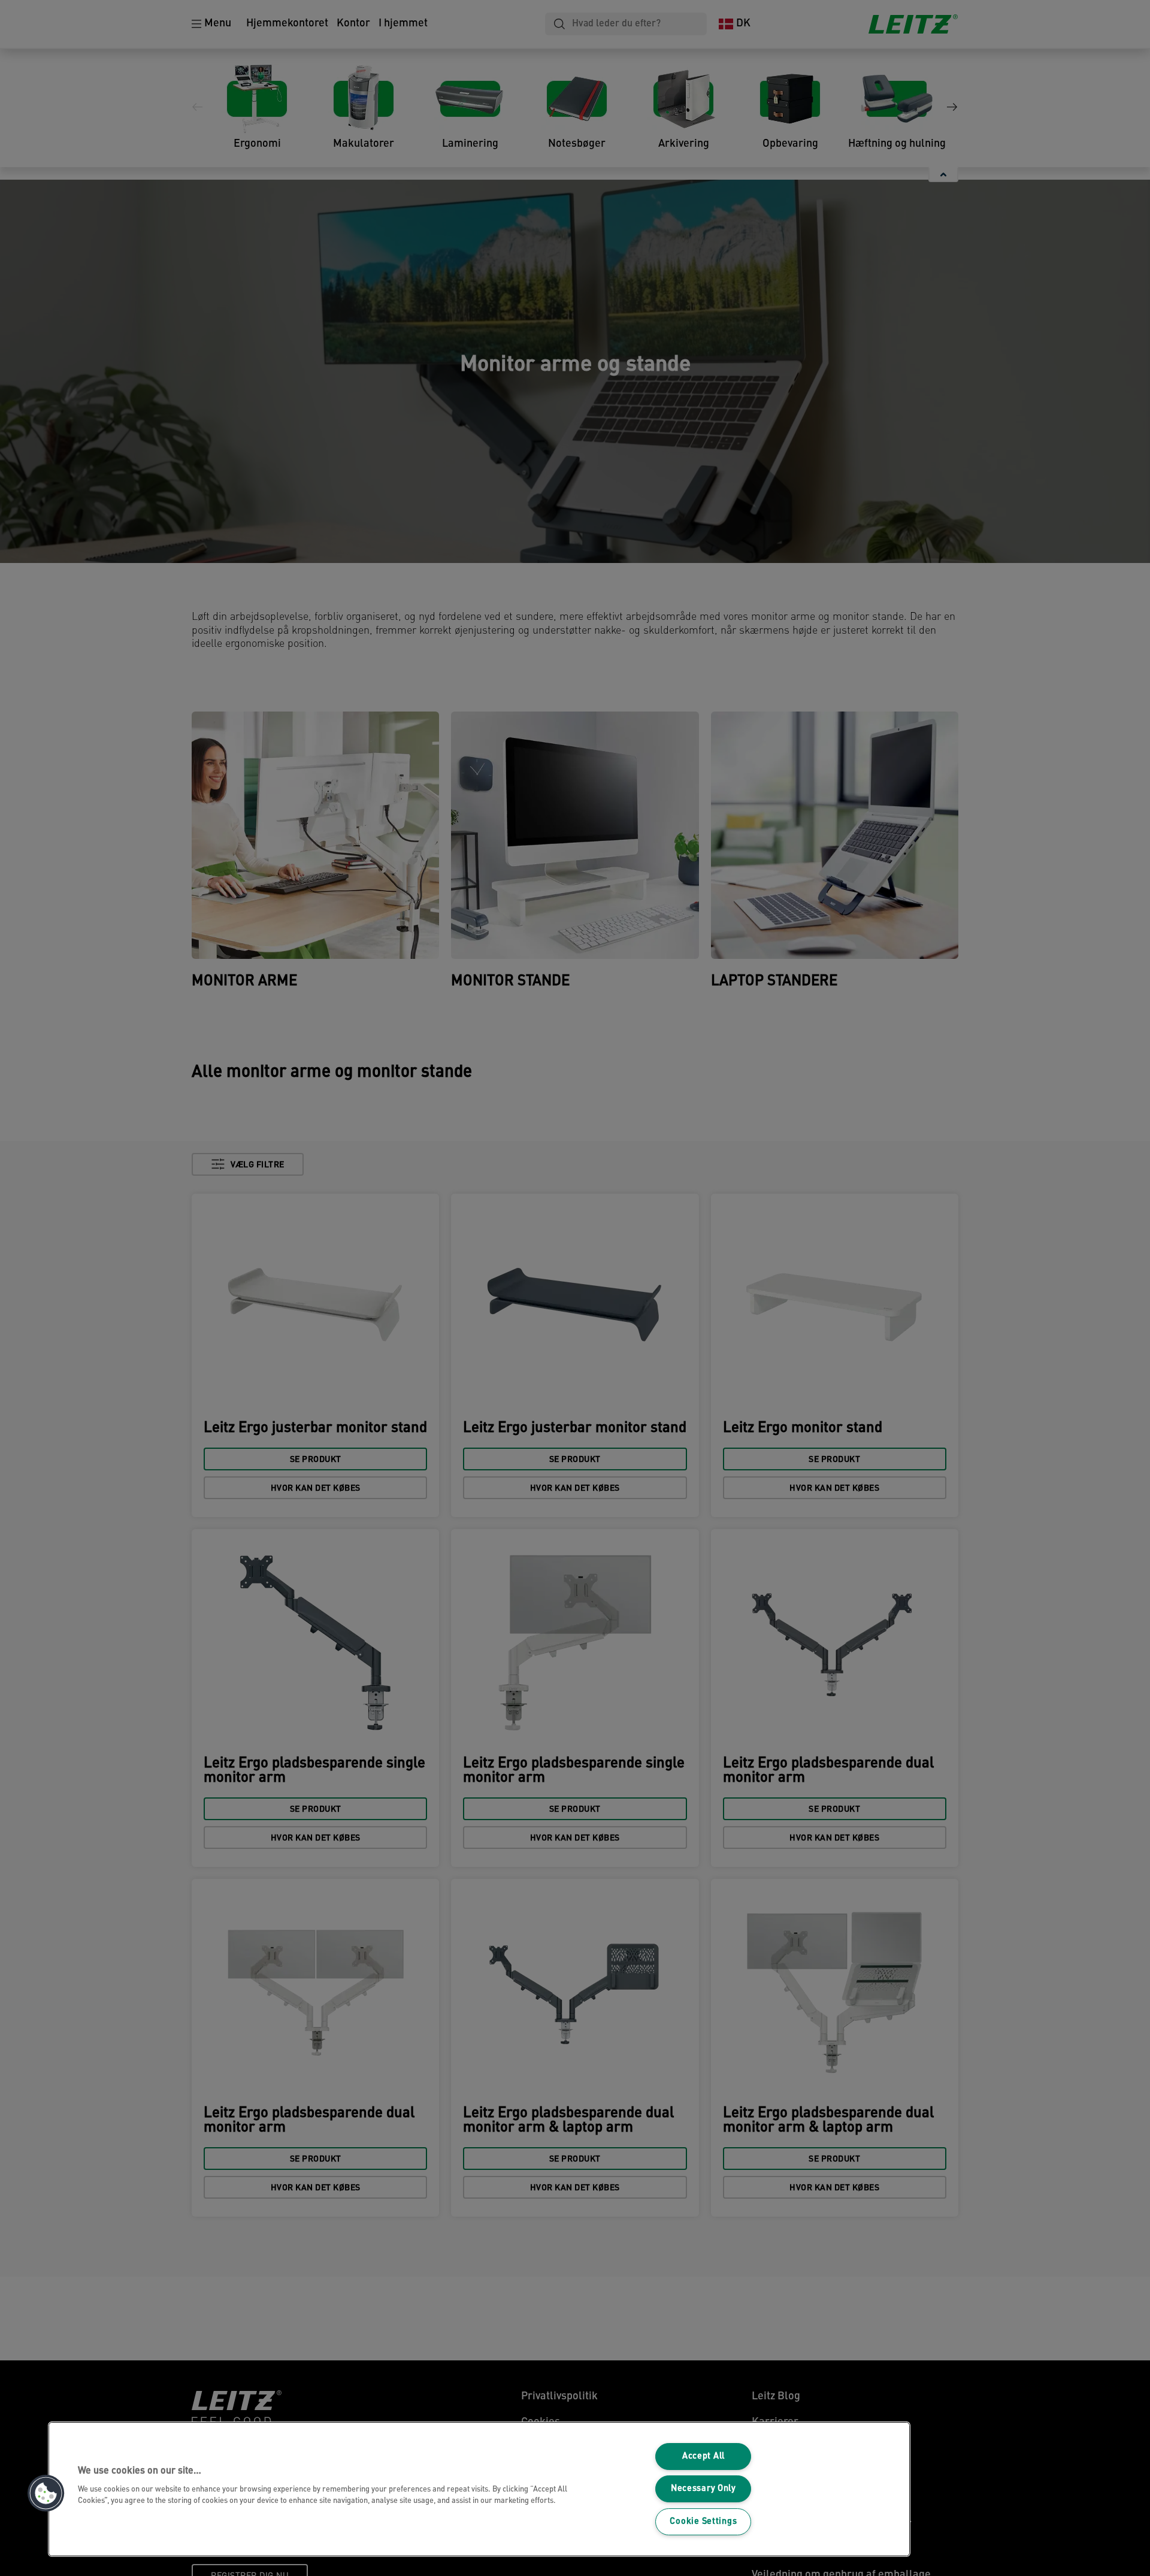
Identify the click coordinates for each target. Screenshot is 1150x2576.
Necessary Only (703, 2489)
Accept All (703, 2457)
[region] (479, 2489)
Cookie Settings (703, 2522)
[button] (46, 2493)
